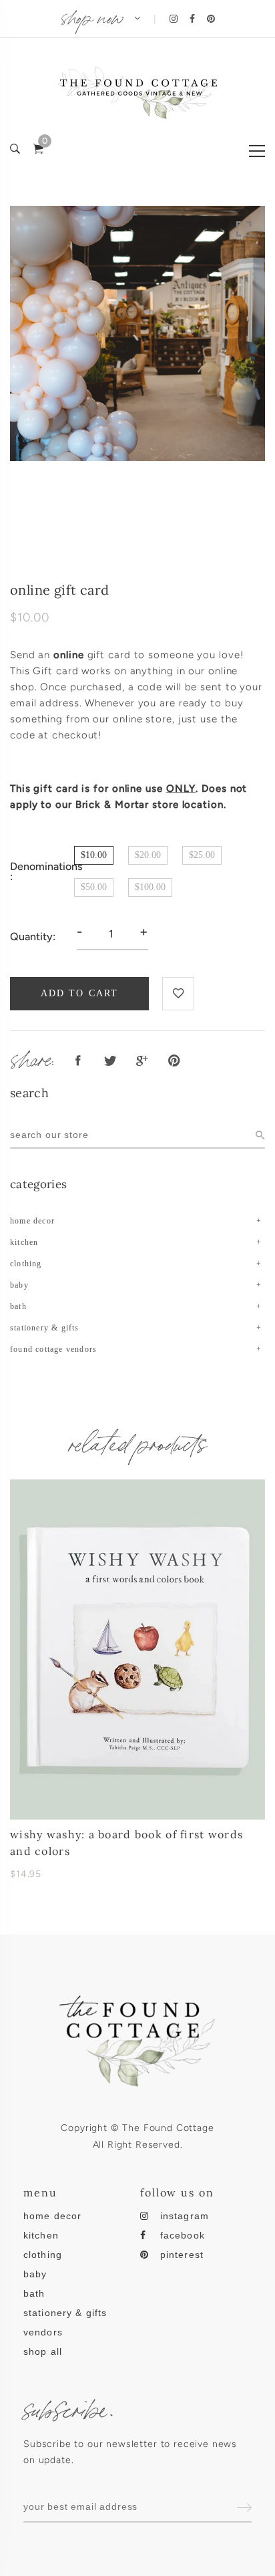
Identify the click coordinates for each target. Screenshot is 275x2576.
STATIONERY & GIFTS (45, 1328)
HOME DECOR (32, 1221)
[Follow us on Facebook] (78, 1061)
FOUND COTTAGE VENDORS (53, 1349)
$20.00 (148, 855)
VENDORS (43, 2332)
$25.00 (202, 855)
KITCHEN (24, 1242)
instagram (185, 2216)
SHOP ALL (43, 2351)
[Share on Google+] (142, 1061)
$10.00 (94, 855)
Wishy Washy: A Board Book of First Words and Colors (126, 1843)
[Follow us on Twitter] (110, 1061)
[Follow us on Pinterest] (174, 1061)
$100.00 (150, 887)
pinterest (182, 2255)
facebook (183, 2235)
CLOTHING (26, 1264)
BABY (19, 1285)
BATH (18, 1306)
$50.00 (94, 887)
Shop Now (92, 15)
